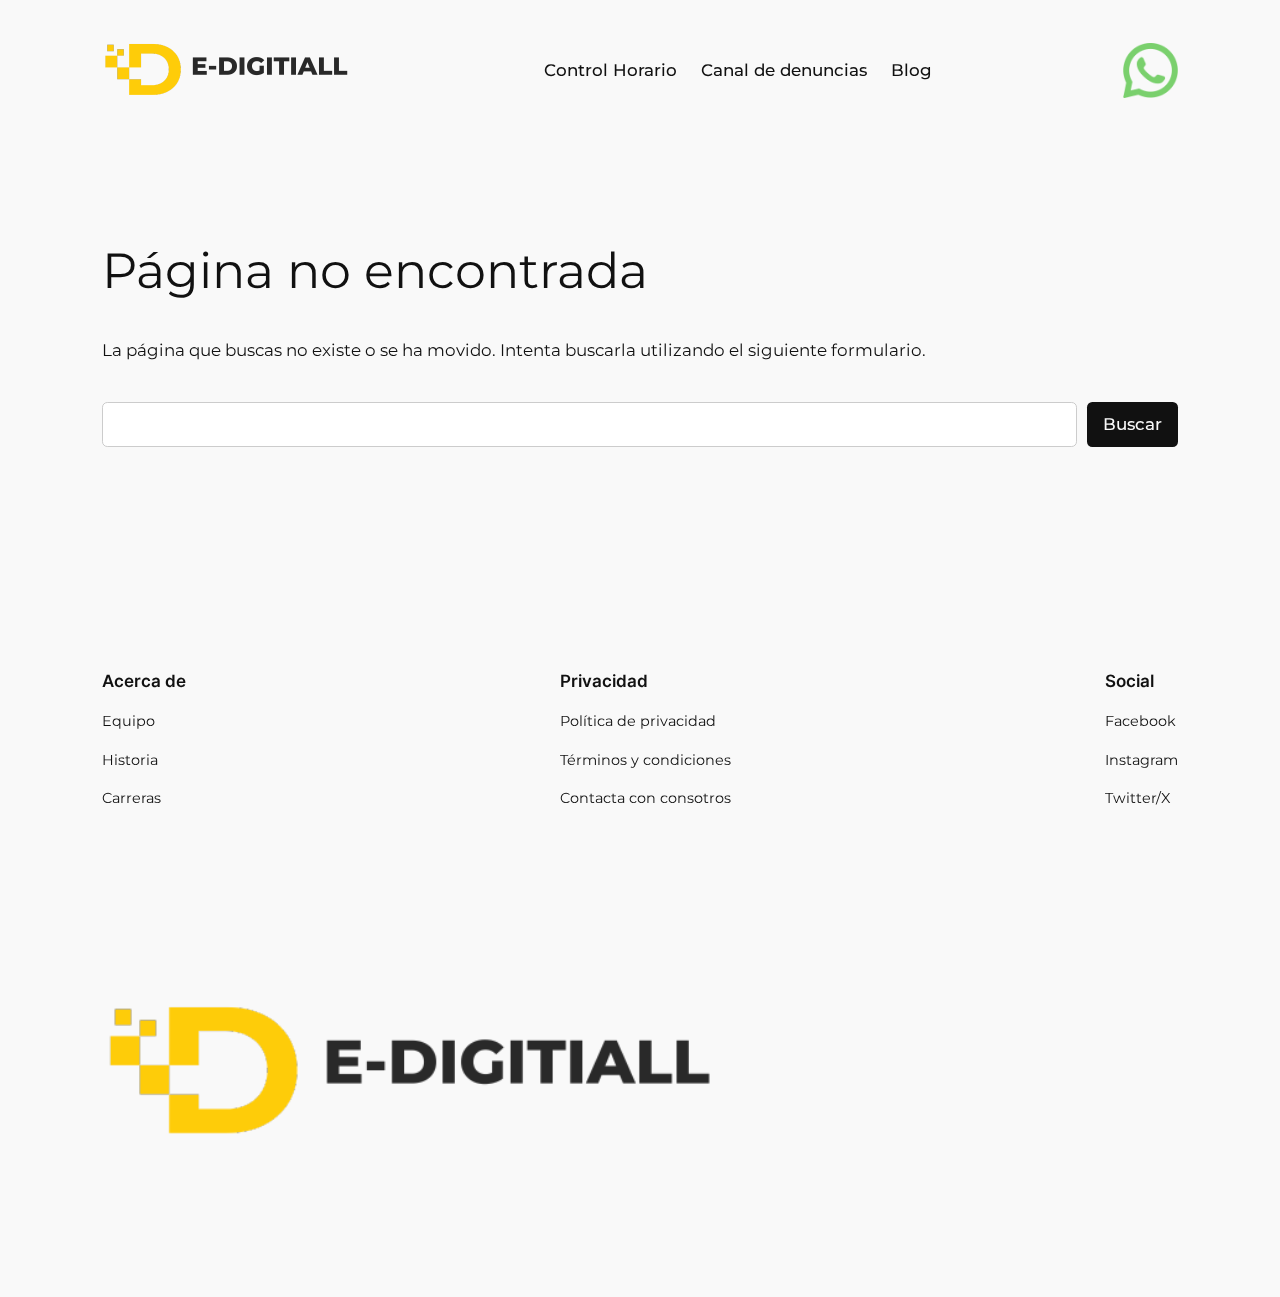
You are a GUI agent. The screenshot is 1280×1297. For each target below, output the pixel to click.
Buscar (1132, 424)
